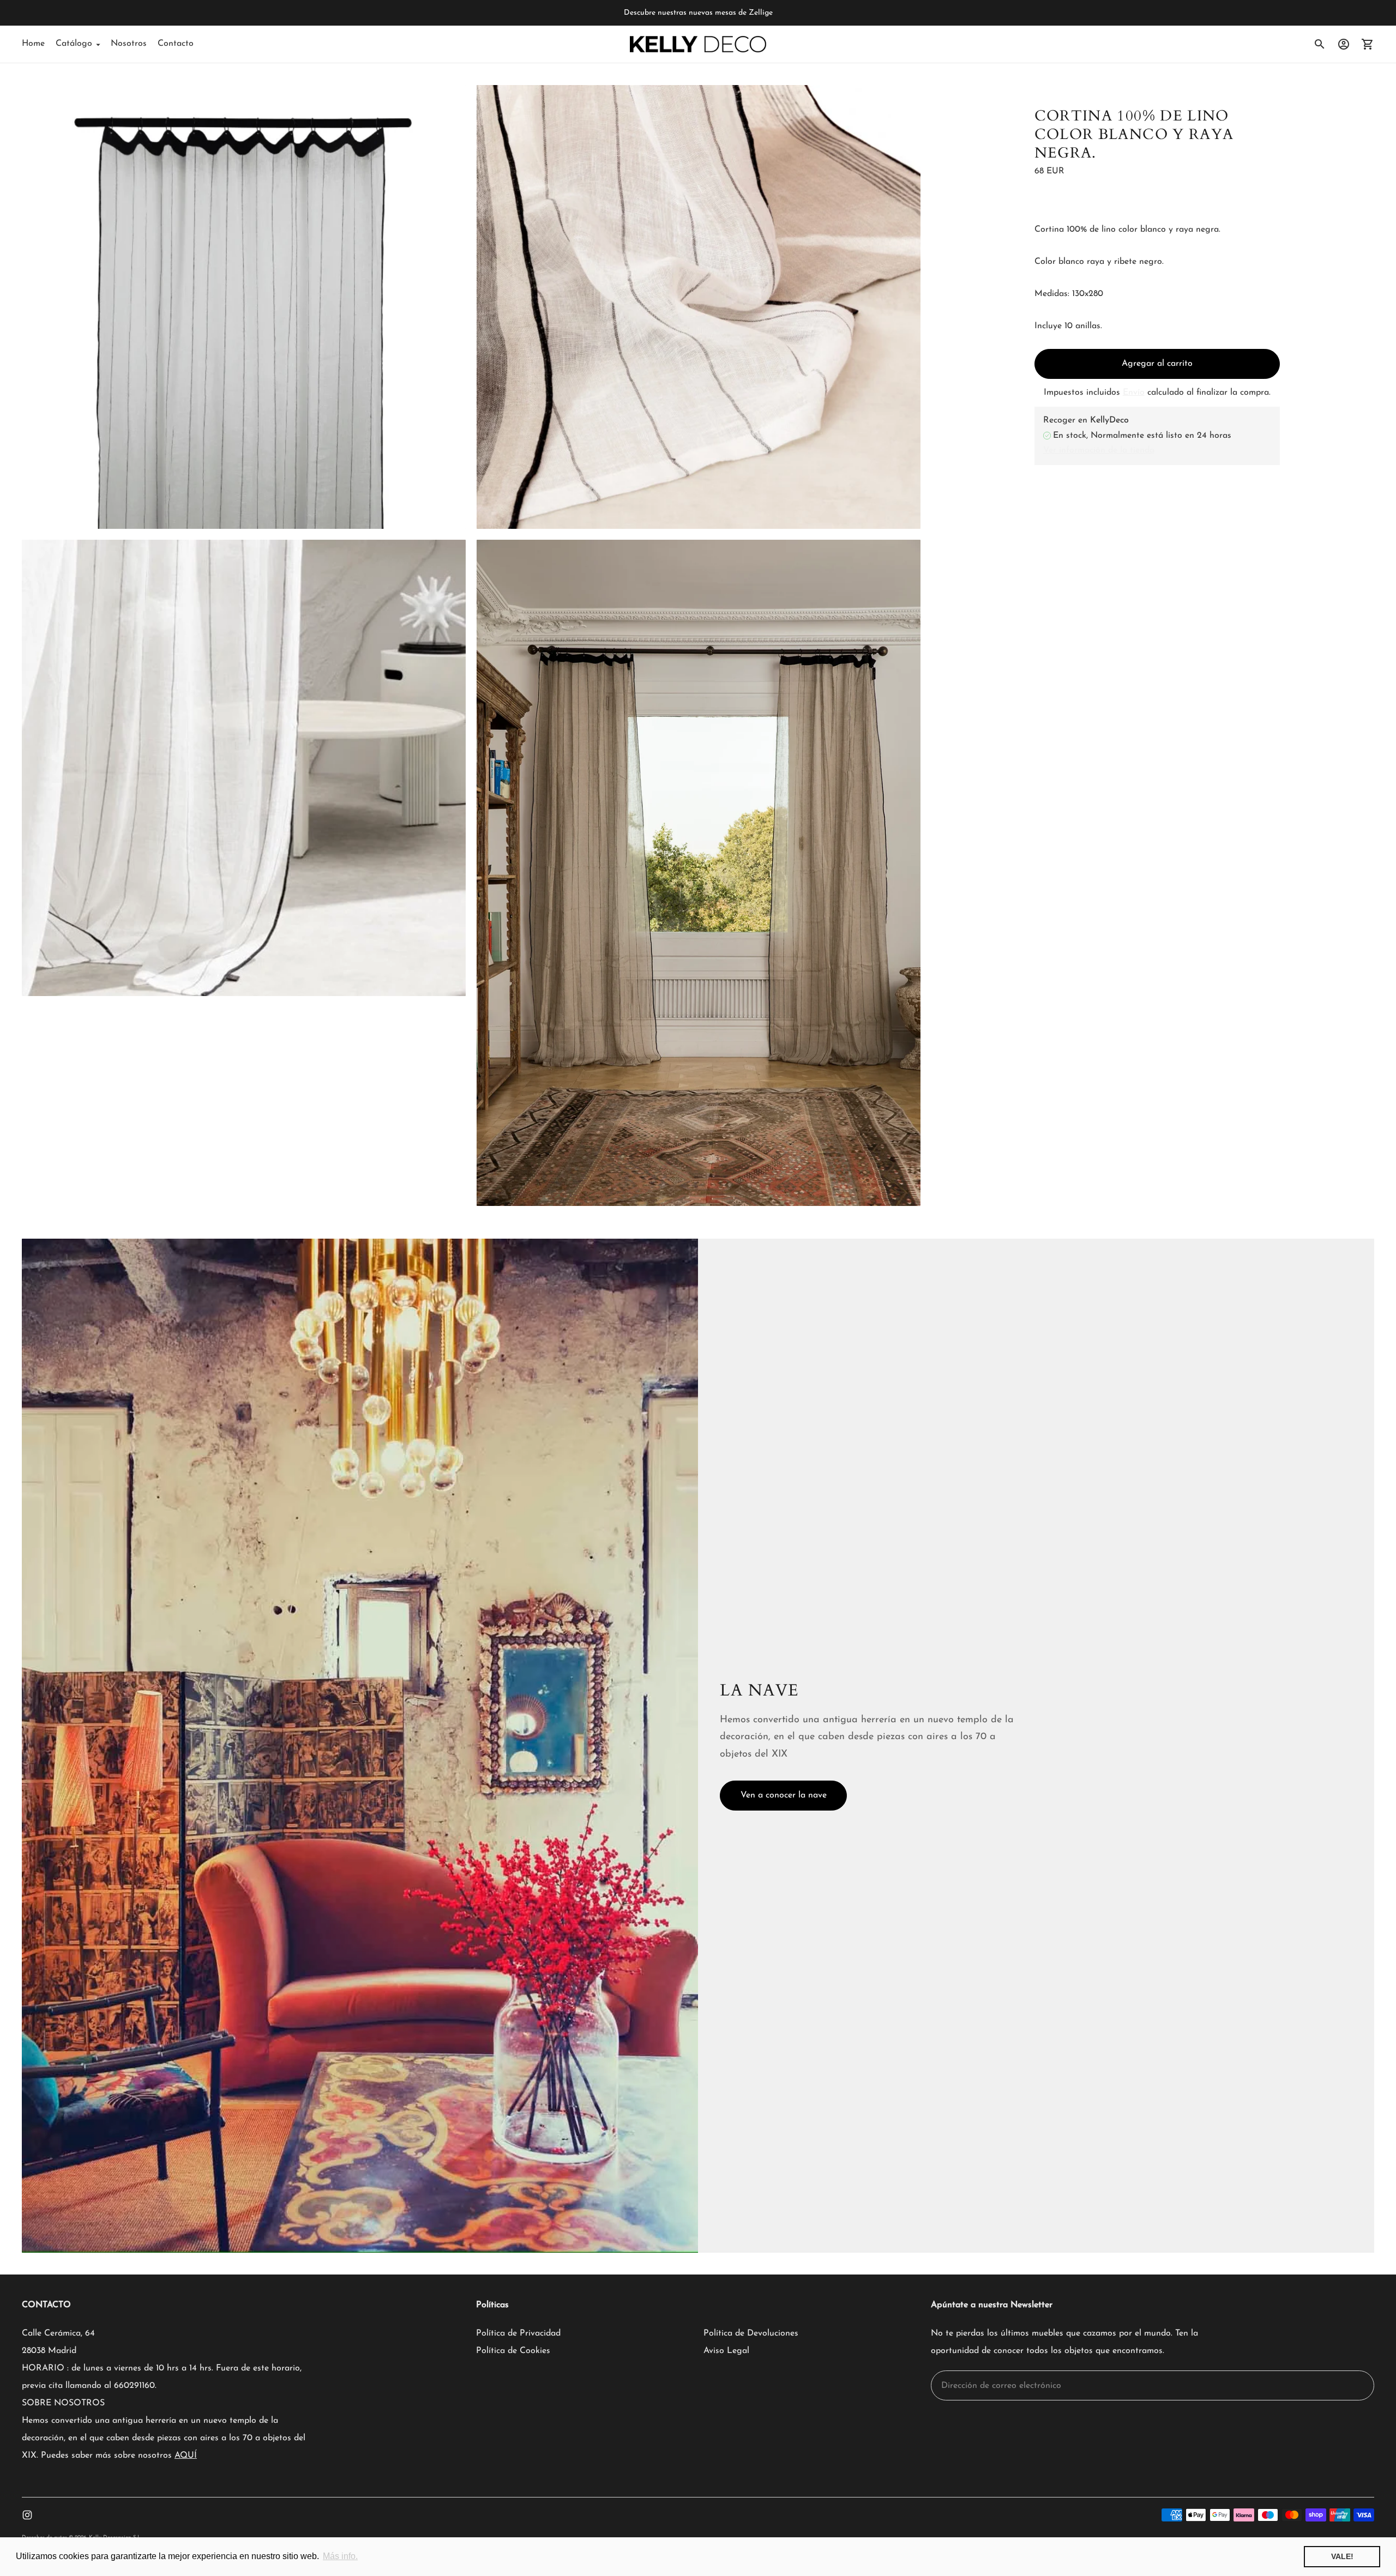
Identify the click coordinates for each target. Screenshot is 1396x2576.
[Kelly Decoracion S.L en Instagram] (27, 2515)
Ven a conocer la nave (784, 1795)
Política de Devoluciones (751, 2333)
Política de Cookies (513, 2351)
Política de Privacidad (518, 2333)
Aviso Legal (726, 2351)
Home (33, 44)
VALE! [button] (1342, 2556)
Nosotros (129, 44)
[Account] (1344, 44)
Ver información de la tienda (1099, 450)
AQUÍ (186, 2456)
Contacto (176, 44)
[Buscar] (1320, 44)
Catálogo (74, 44)
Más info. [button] (340, 2556)
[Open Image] (244, 307)
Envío (1134, 393)
